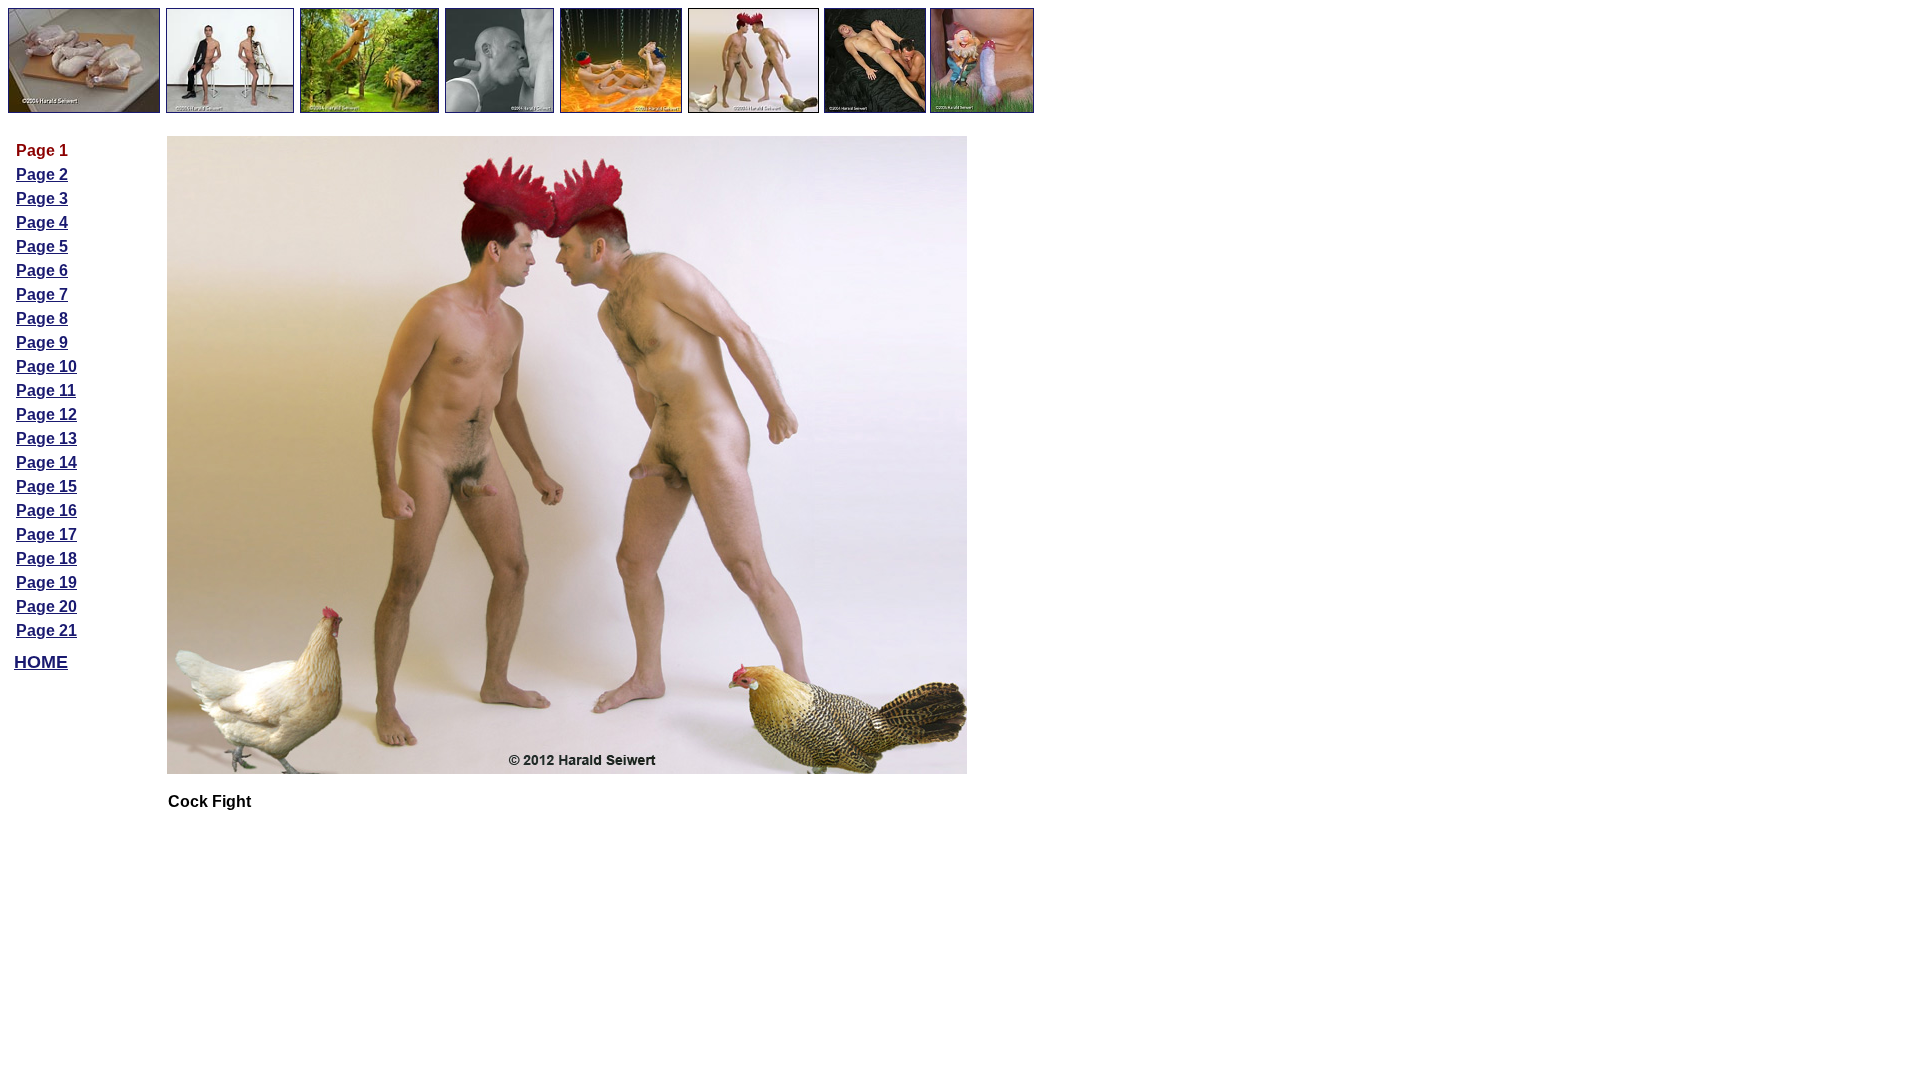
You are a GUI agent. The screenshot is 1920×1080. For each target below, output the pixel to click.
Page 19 (46, 582)
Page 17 (46, 534)
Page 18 (46, 558)
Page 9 (42, 342)
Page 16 (46, 510)
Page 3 (42, 198)
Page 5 (42, 246)
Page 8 (42, 318)
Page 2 (42, 174)
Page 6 (42, 270)
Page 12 (46, 414)
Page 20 (46, 606)
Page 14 (46, 462)
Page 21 (46, 630)
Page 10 (46, 366)
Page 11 (46, 390)
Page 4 (42, 222)
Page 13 (46, 438)
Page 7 (42, 294)
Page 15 (46, 486)
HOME (41, 662)
